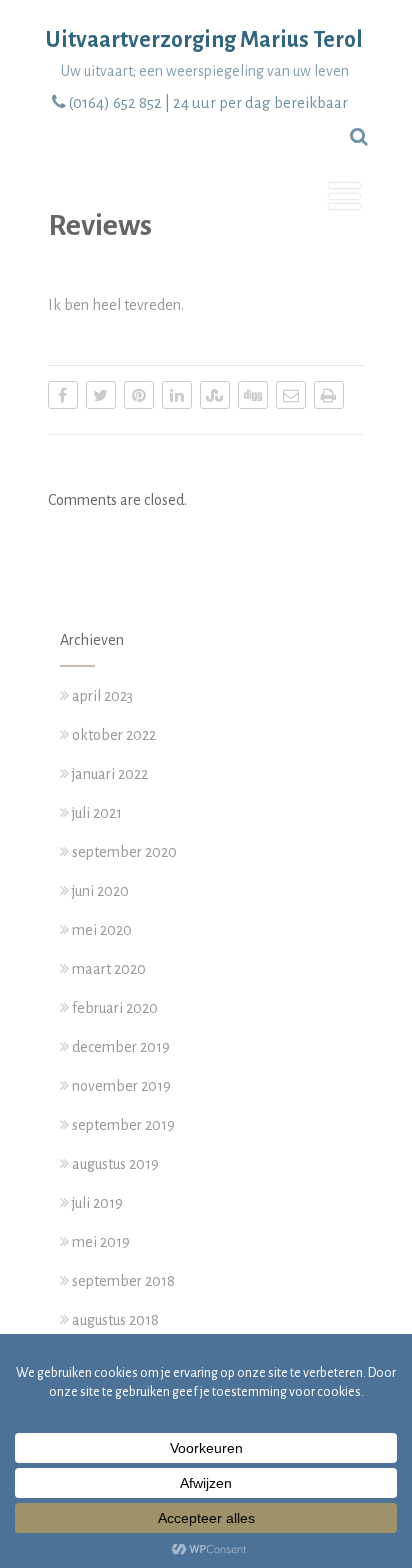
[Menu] (344, 198)
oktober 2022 (114, 735)
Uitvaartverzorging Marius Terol (204, 40)
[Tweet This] (101, 395)
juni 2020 (100, 891)
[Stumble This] (215, 395)
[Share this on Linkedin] (177, 395)
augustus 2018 (115, 1320)
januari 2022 (110, 774)
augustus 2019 (115, 1164)
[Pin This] (139, 395)
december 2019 (121, 1047)
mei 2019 (101, 1242)
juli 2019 (97, 1203)
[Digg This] (253, 395)
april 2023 (102, 696)
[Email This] (291, 395)
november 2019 (121, 1086)
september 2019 (123, 1125)
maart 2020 (109, 969)
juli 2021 (97, 813)
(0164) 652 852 (115, 102)
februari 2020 (115, 1008)
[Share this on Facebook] (63, 395)
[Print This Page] (329, 395)
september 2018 (123, 1281)
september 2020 (124, 852)
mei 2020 (102, 930)
